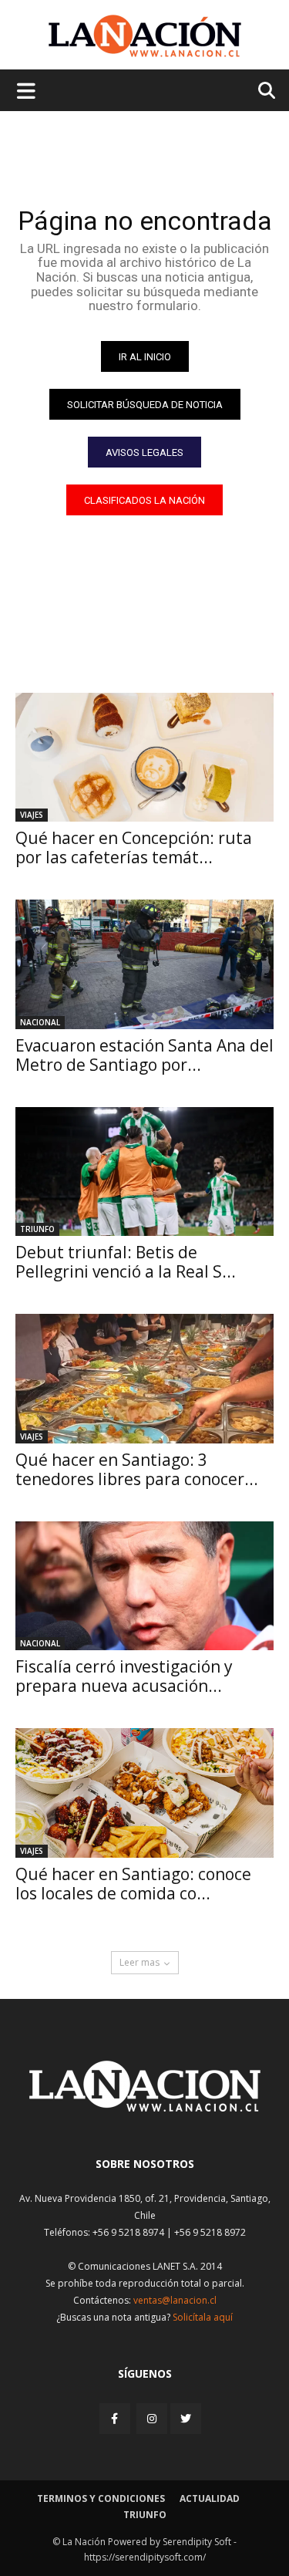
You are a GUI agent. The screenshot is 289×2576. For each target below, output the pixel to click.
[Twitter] (186, 2419)
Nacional (40, 1022)
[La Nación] (145, 36)
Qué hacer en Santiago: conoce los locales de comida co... (133, 1884)
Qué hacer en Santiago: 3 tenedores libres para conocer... (137, 1469)
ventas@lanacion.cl (175, 2300)
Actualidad (210, 2498)
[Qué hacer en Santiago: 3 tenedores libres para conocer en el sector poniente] (144, 1379)
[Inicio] (145, 2107)
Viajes (32, 815)
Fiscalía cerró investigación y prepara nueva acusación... (124, 1676)
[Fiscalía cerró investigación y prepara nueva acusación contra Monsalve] (144, 1586)
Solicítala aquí (203, 2317)
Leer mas (139, 1962)
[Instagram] (152, 2418)
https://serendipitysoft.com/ (145, 2557)
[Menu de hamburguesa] (26, 90)
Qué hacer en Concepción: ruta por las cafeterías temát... (134, 847)
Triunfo (37, 1229)
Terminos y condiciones (101, 2498)
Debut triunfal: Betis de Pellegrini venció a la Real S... (126, 1262)
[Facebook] (116, 2418)
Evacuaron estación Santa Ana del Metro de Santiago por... (144, 1055)
